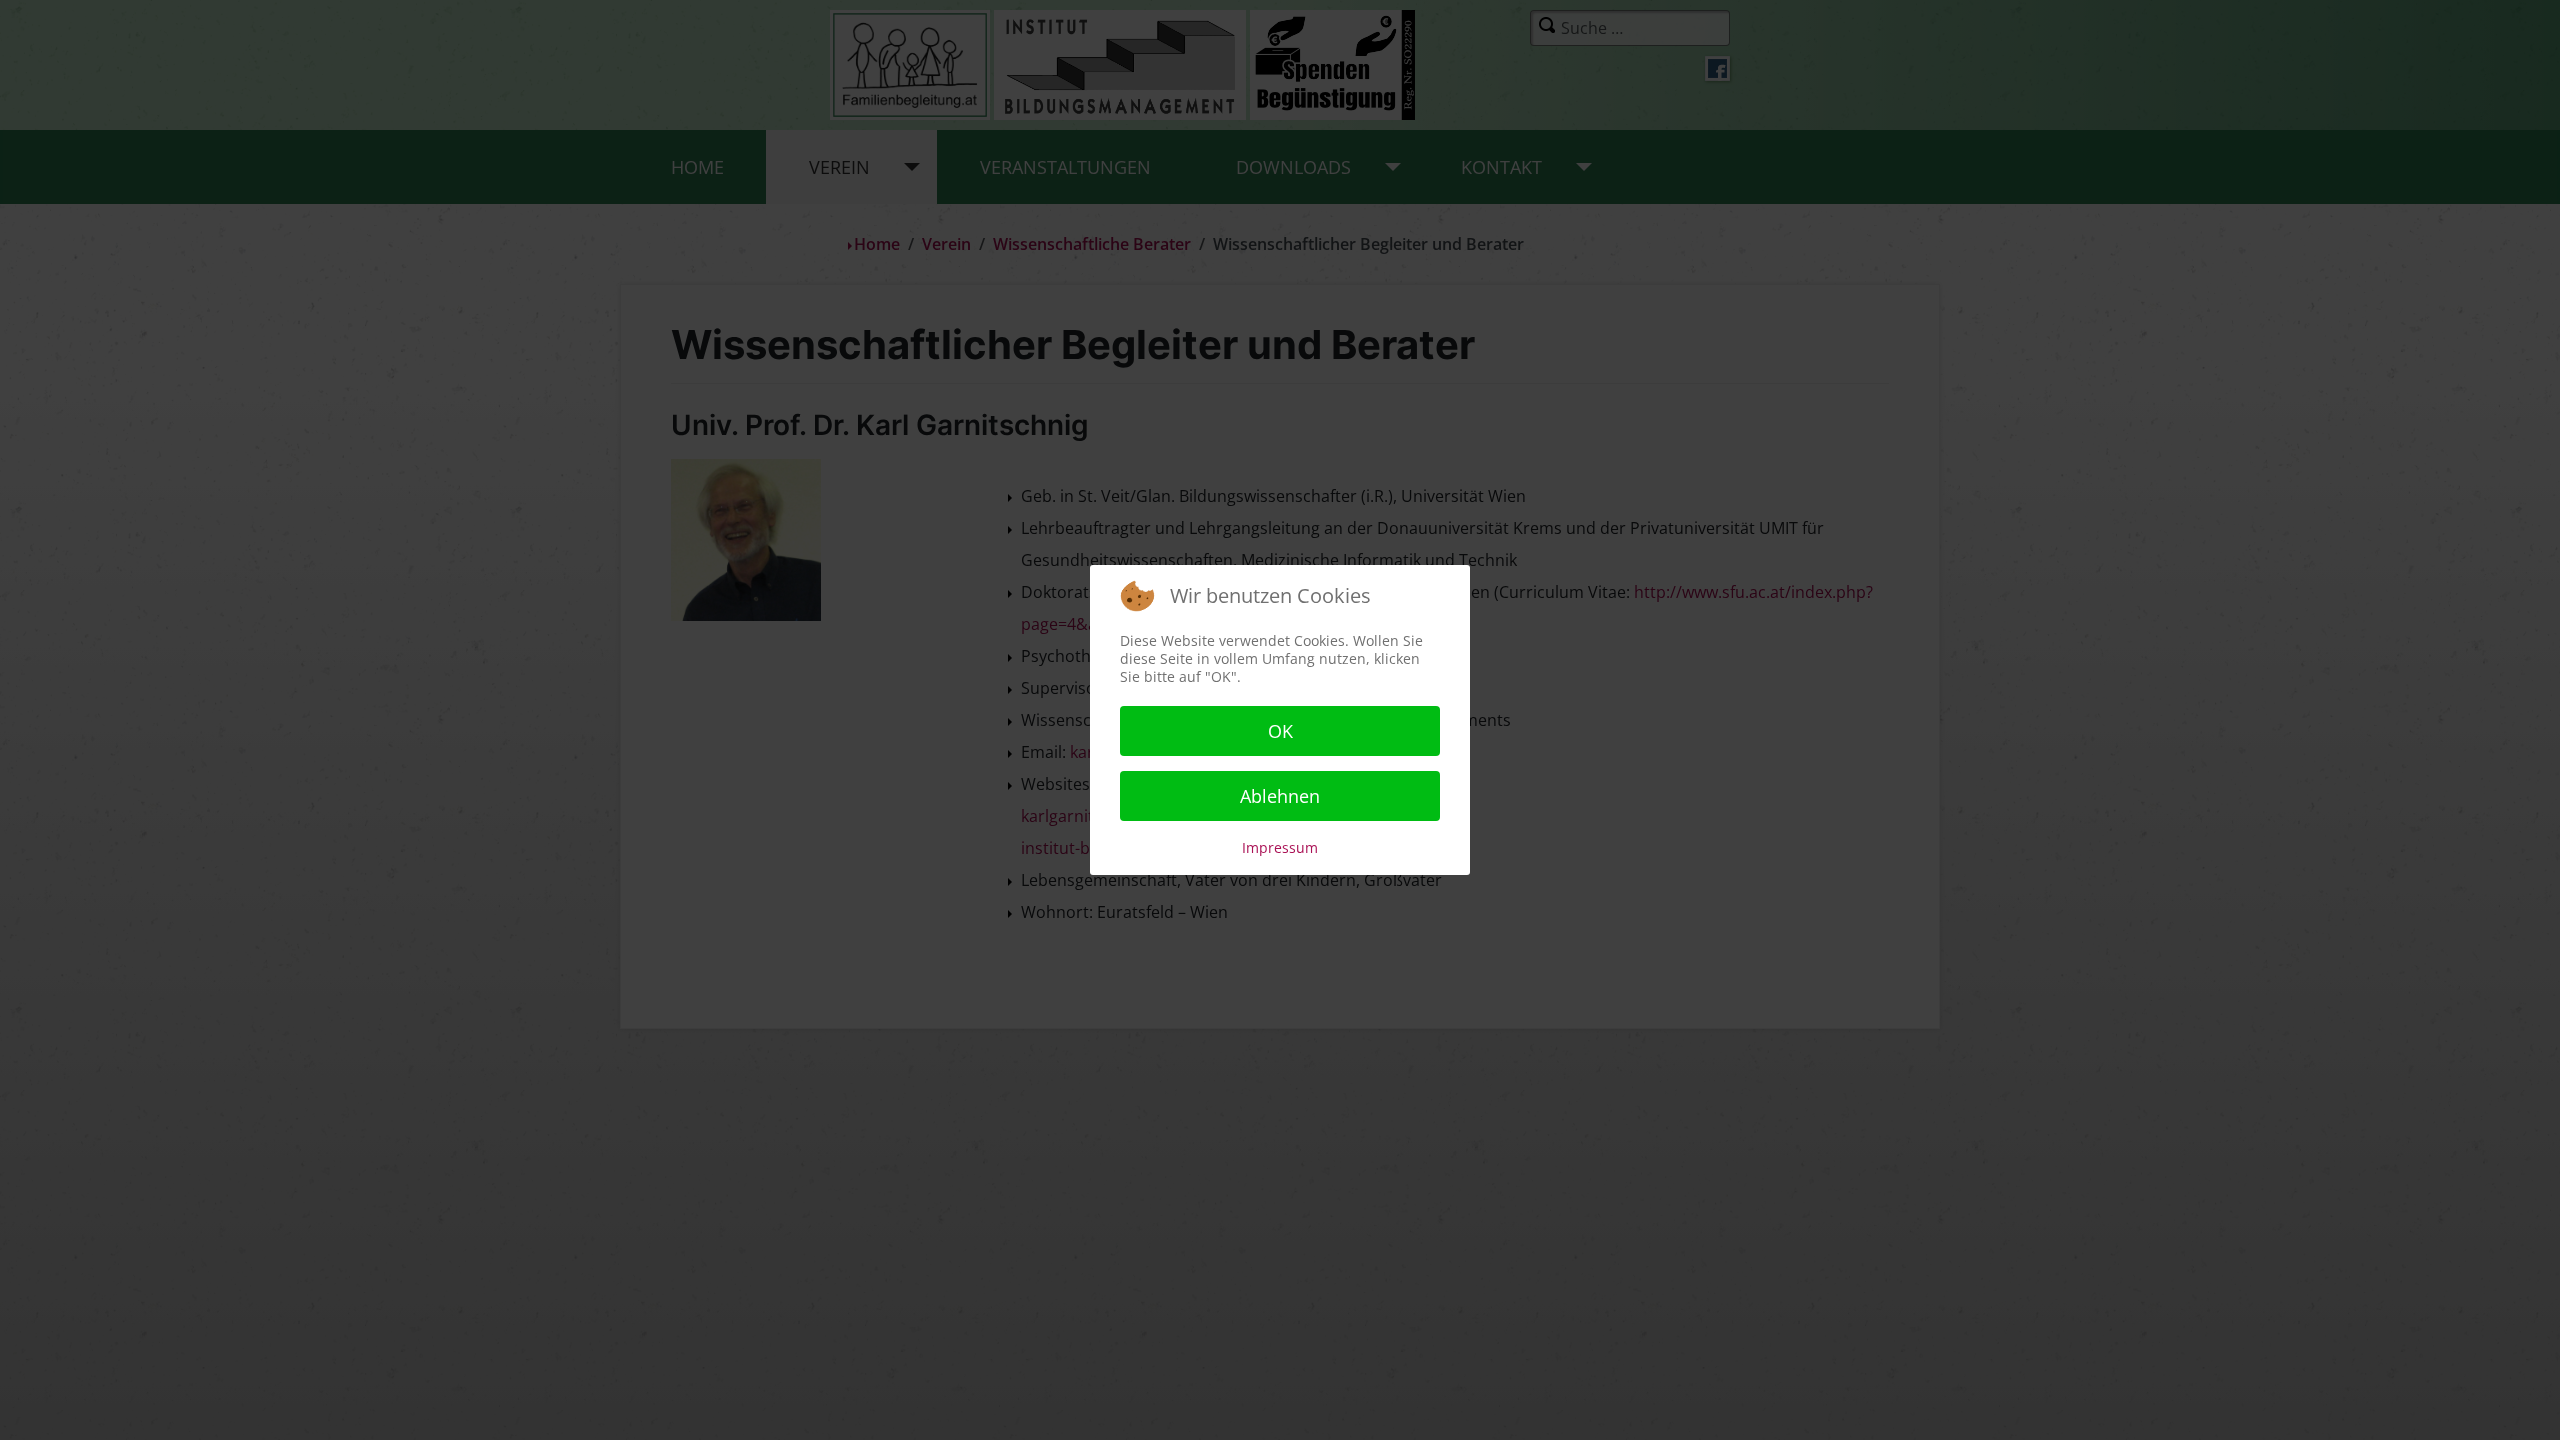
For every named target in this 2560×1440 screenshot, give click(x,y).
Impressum (1280, 847)
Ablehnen (1280, 796)
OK (1280, 731)
